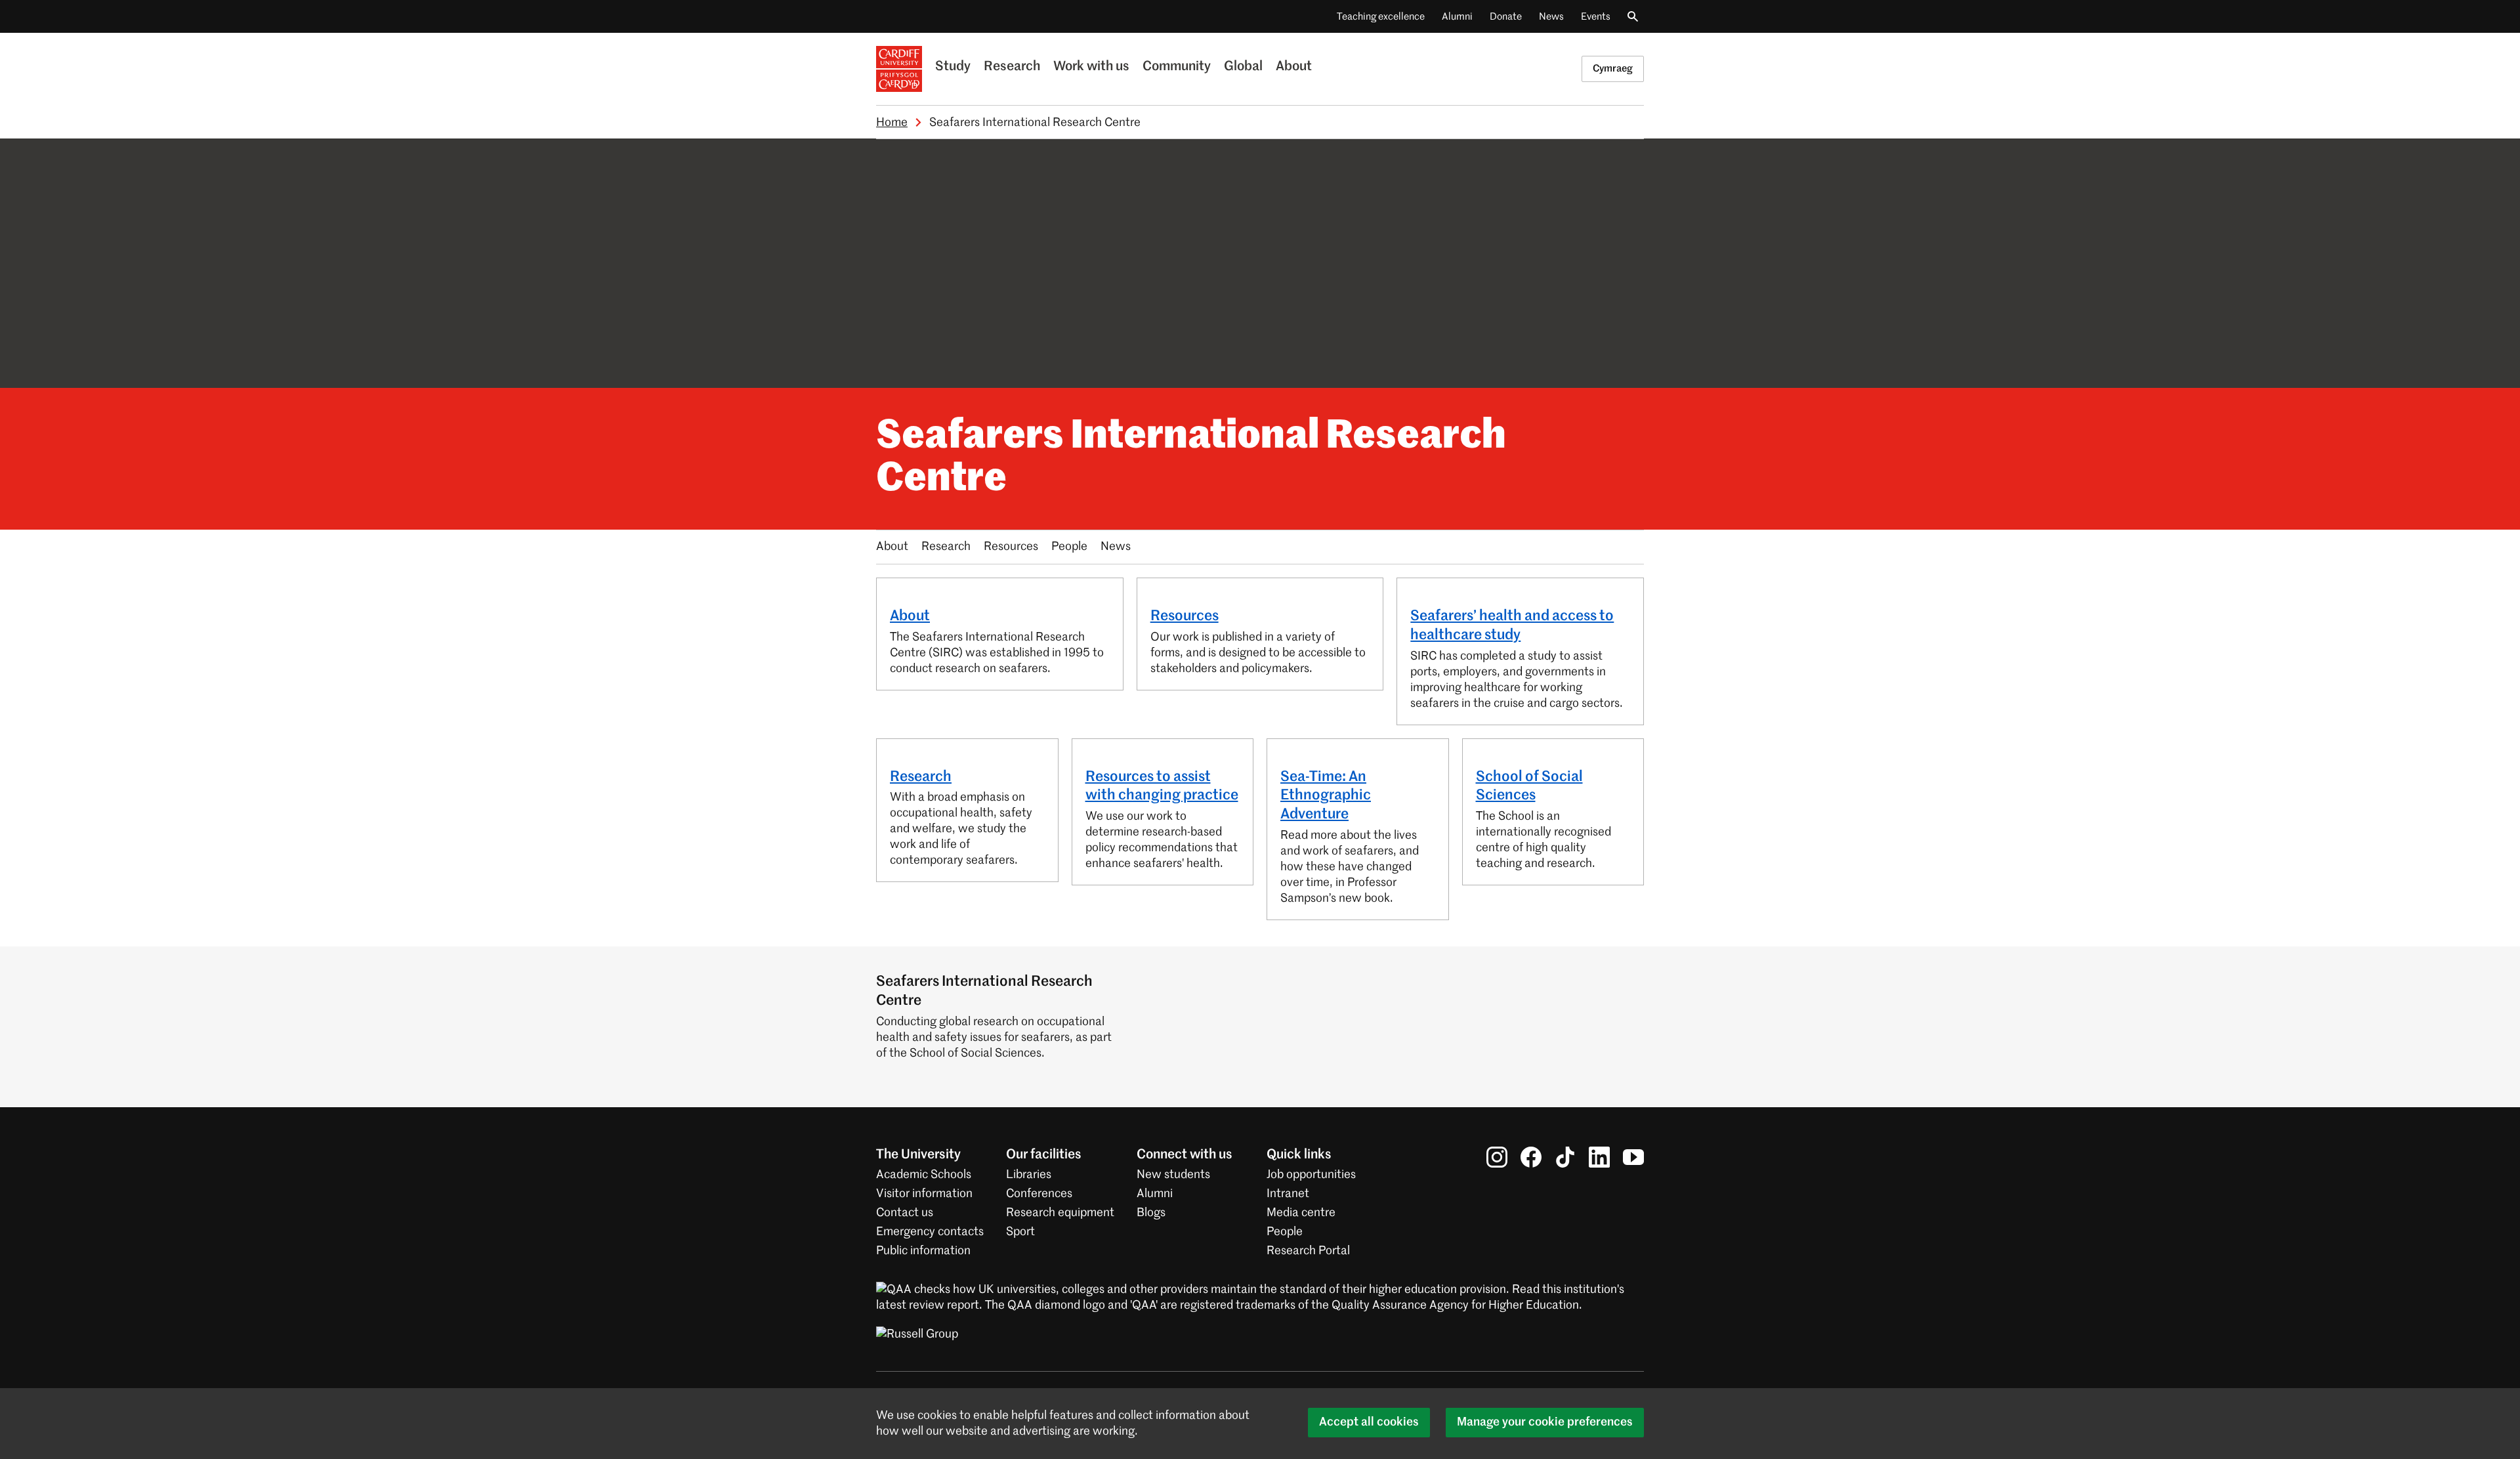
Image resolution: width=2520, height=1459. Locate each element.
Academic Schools (924, 1175)
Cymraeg (1613, 69)
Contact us (905, 1213)
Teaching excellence (1381, 17)
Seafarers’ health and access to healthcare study (1512, 626)
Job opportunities (1311, 1175)
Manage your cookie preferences (1545, 1422)
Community (1177, 67)
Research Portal (1308, 1251)
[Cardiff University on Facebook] (1531, 1157)
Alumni (1457, 17)
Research (1012, 67)
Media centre (1301, 1213)
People (1069, 547)
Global (1243, 67)
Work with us (1091, 67)
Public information (923, 1251)
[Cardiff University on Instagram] (1497, 1157)
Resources (1011, 547)
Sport (1020, 1232)
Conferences (1039, 1194)
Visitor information (924, 1194)
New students (1173, 1175)
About (1294, 67)
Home (892, 123)
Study (953, 67)
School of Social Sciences (1529, 787)
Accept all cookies (1369, 1422)
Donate (1506, 17)
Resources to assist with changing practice (1162, 787)
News (1551, 17)
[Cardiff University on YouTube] (1633, 1157)
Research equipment (1060, 1213)
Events (1596, 17)
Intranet (1288, 1194)
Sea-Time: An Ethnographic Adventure (1326, 796)
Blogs (1151, 1213)
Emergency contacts (930, 1232)
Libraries (1029, 1175)
